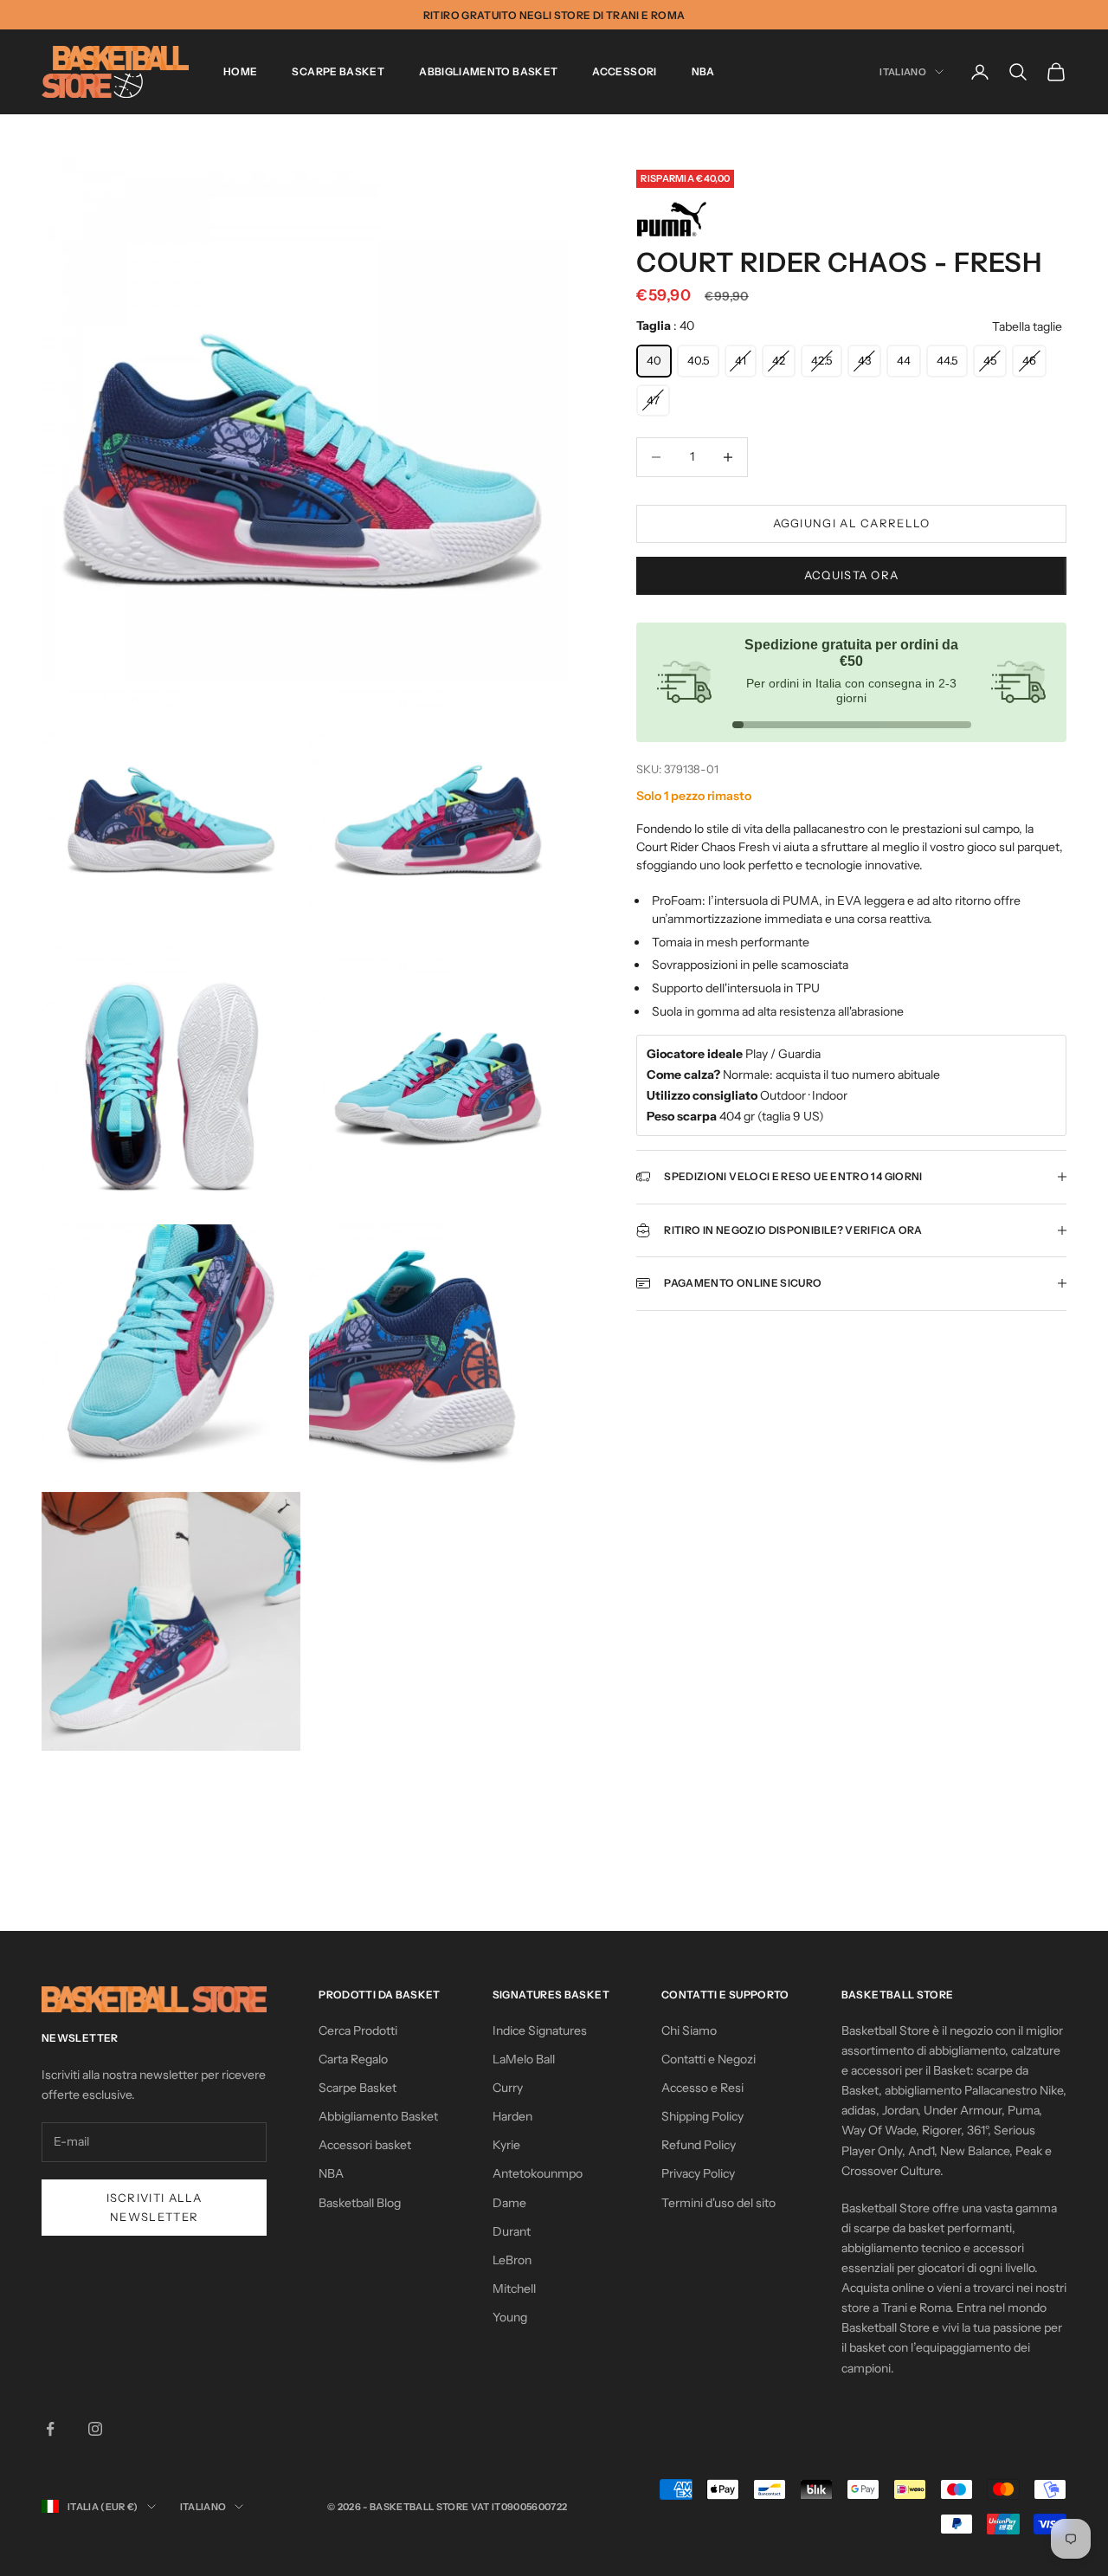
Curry (508, 2088)
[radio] (654, 361)
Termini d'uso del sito (718, 2203)
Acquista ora (852, 575)
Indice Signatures (540, 2030)
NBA (703, 71)
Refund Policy (699, 2145)
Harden (512, 2116)
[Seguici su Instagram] (95, 2429)
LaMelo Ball (524, 2059)
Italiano (903, 72)
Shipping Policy (702, 2116)
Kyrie (506, 2145)
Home (240, 71)
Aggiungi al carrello (852, 523)
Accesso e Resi (702, 2088)
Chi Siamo (689, 2030)
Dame (509, 2203)
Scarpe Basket (338, 71)
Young (510, 2317)
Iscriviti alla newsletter (155, 2207)
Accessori (624, 71)
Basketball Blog (360, 2203)
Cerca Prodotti (358, 2030)
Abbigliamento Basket (488, 71)
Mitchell (514, 2289)
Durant (512, 2231)
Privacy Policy (698, 2173)
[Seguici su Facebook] (50, 2429)
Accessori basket (365, 2145)
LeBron (512, 2260)
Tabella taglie (1027, 326)
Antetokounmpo (538, 2173)
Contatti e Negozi (709, 2059)
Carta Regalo (353, 2059)
